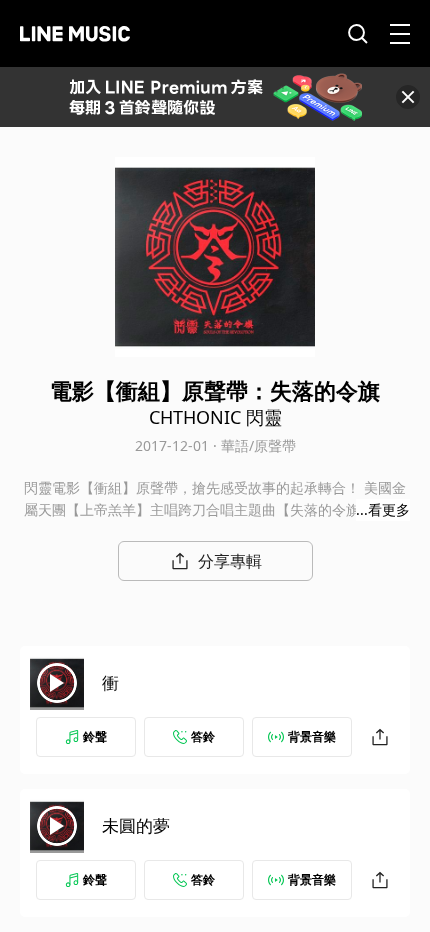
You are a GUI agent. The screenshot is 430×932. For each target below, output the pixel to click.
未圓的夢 (136, 825)
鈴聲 (95, 736)
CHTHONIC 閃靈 (215, 417)
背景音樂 (312, 736)
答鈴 (203, 736)
